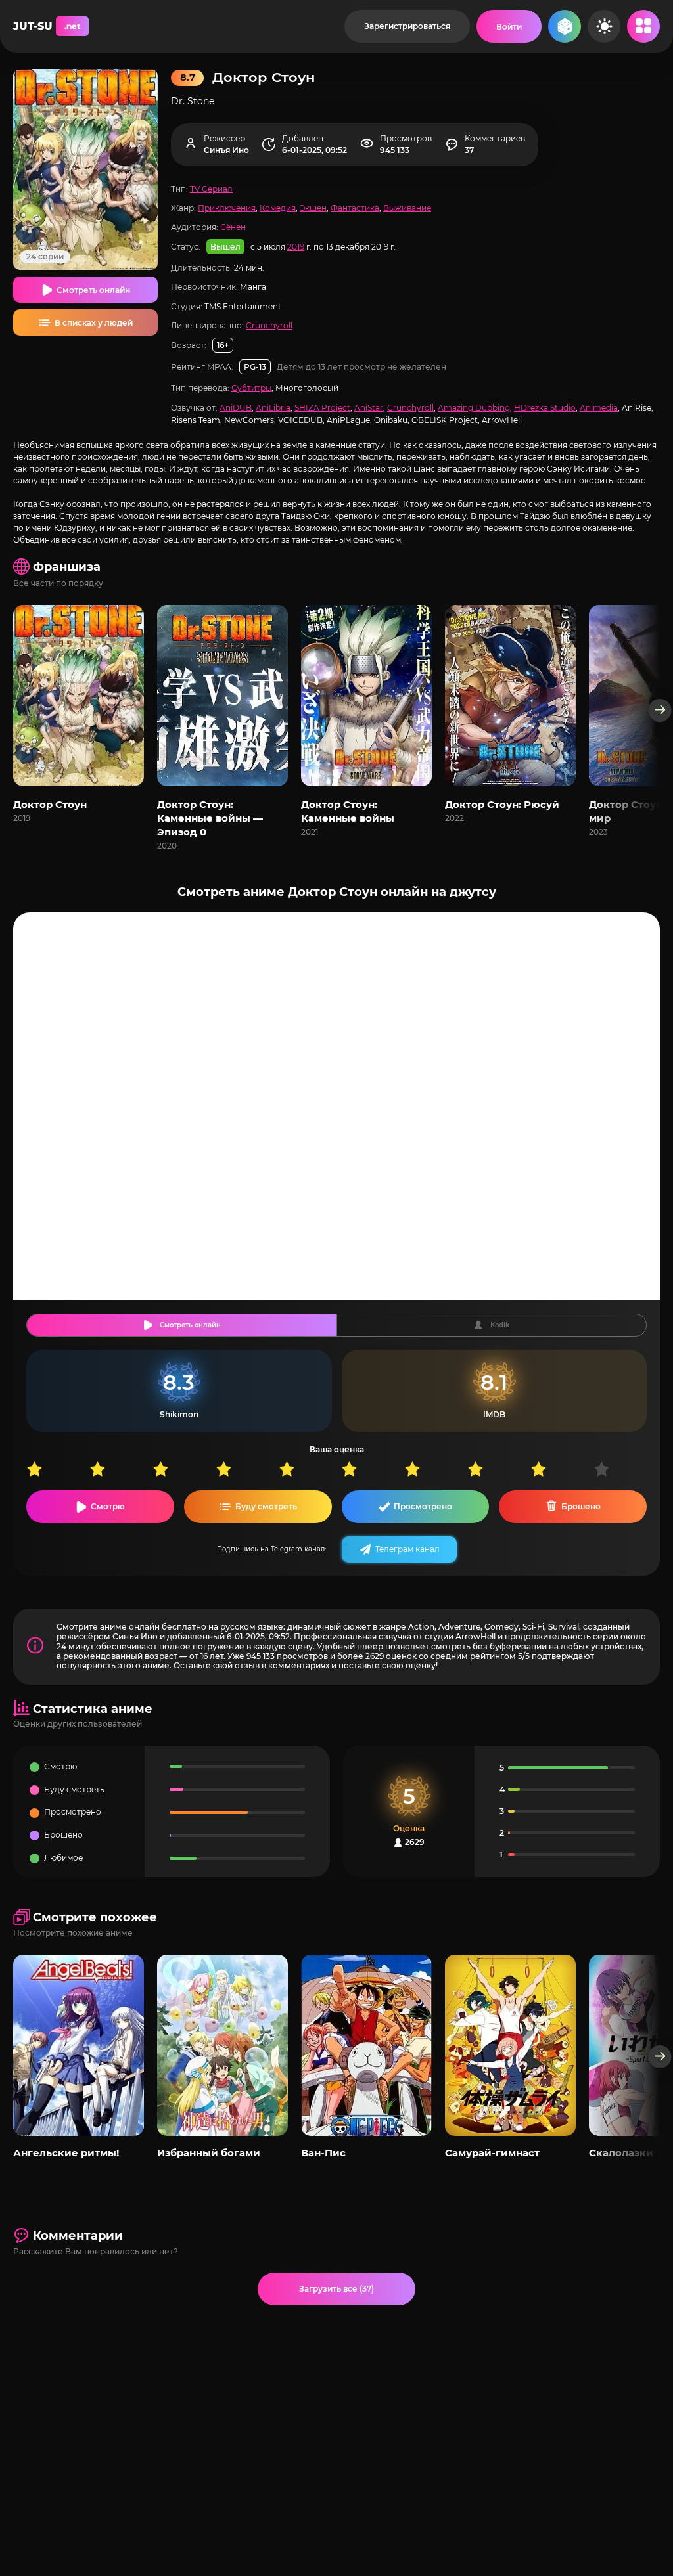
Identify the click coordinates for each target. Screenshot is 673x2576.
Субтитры (251, 388)
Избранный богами (209, 2153)
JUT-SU (47, 26)
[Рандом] (565, 26)
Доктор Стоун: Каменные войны (348, 811)
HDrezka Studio (545, 408)
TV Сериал (211, 189)
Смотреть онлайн (93, 290)
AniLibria (273, 408)
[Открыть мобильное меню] (643, 26)
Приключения (227, 208)
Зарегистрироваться (407, 26)
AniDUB (236, 408)
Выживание (407, 208)
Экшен (313, 208)
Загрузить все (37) (336, 2289)
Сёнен (233, 227)
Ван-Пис (323, 2153)
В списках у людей (94, 323)
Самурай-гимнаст (492, 2153)
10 (625, 1469)
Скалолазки (621, 2153)
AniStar (369, 408)
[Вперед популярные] (660, 2057)
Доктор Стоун (50, 804)
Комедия (278, 208)
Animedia (599, 408)
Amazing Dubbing (474, 408)
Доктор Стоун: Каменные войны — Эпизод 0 (210, 818)
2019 (296, 247)
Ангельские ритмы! (66, 2153)
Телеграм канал (407, 1549)
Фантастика (355, 208)
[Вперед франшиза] (660, 710)
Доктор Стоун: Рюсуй (502, 804)
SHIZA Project (322, 408)
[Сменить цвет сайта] (604, 26)
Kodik (500, 1325)
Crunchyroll (269, 325)
